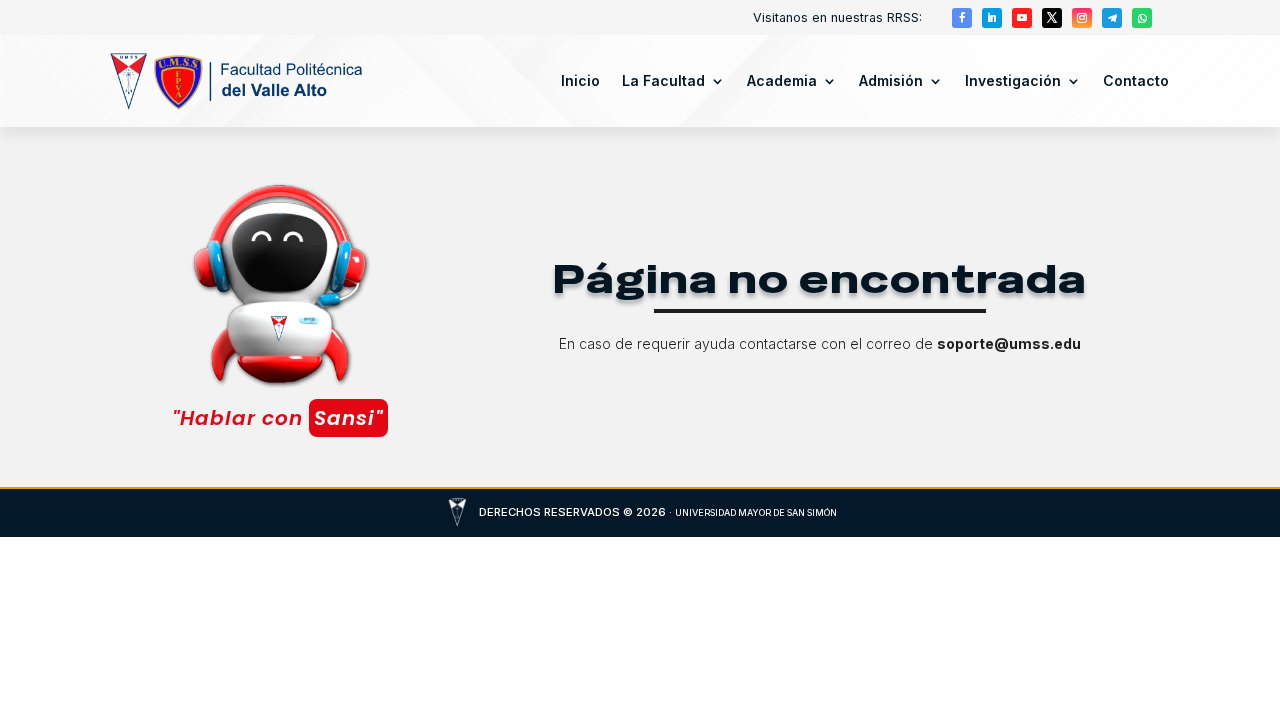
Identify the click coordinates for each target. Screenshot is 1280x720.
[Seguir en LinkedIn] (992, 18)
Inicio (580, 80)
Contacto (1136, 80)
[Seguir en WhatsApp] (1142, 18)
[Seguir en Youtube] (1022, 18)
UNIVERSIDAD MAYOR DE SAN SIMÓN (756, 512)
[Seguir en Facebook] (962, 18)
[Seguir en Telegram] (1112, 18)
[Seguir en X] (1052, 18)
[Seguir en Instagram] (1082, 18)
